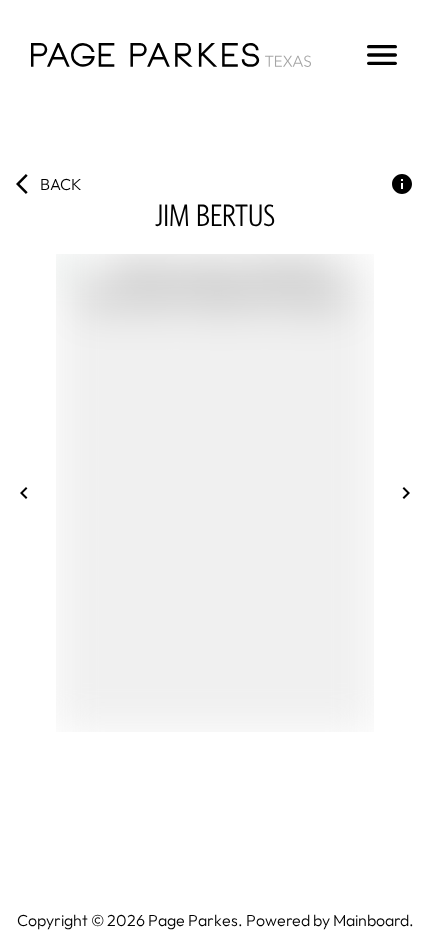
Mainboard (371, 920)
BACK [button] (61, 184)
